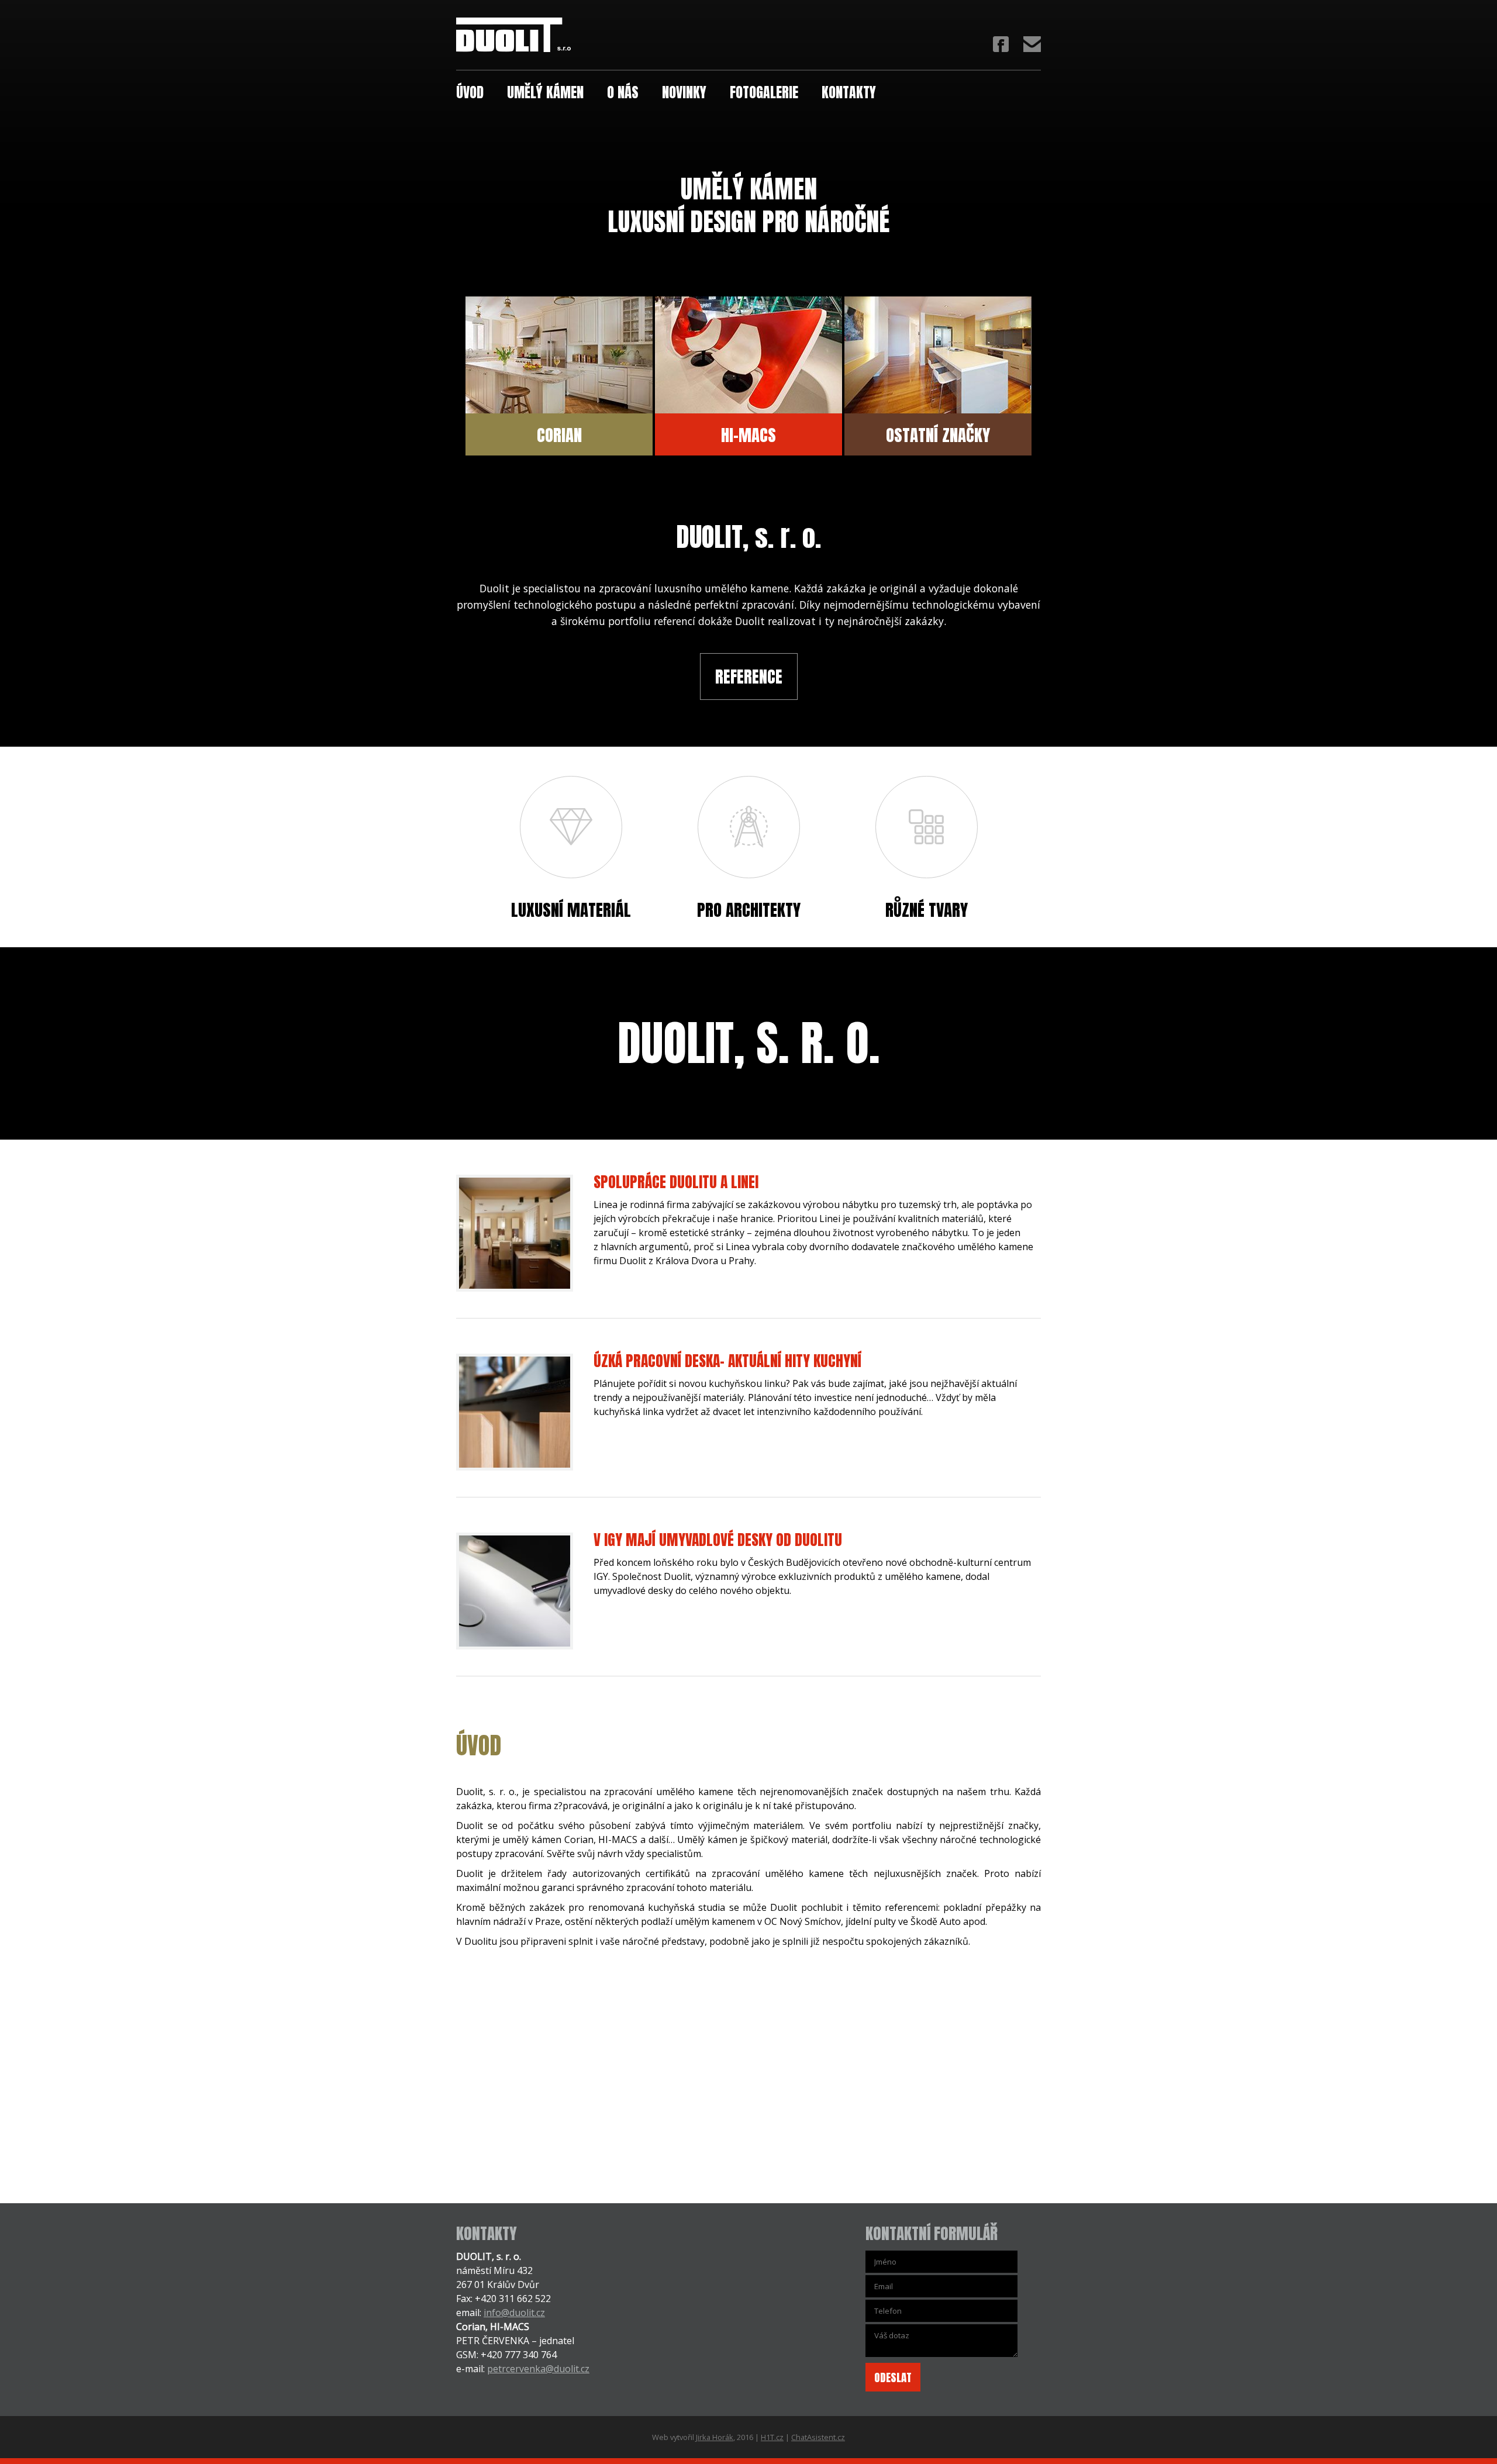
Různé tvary (927, 908)
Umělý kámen (545, 91)
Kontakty (849, 91)
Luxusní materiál (571, 908)
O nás (623, 91)
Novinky (684, 91)
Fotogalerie (764, 91)
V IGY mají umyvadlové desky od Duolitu (718, 1540)
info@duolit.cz (514, 2313)
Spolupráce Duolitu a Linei (676, 1182)
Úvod (470, 91)
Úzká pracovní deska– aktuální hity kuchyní (727, 1361)
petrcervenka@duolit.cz (538, 2369)
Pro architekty (749, 908)
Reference (749, 677)
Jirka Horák (715, 2437)
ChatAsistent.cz (818, 2437)
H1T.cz (772, 2437)
